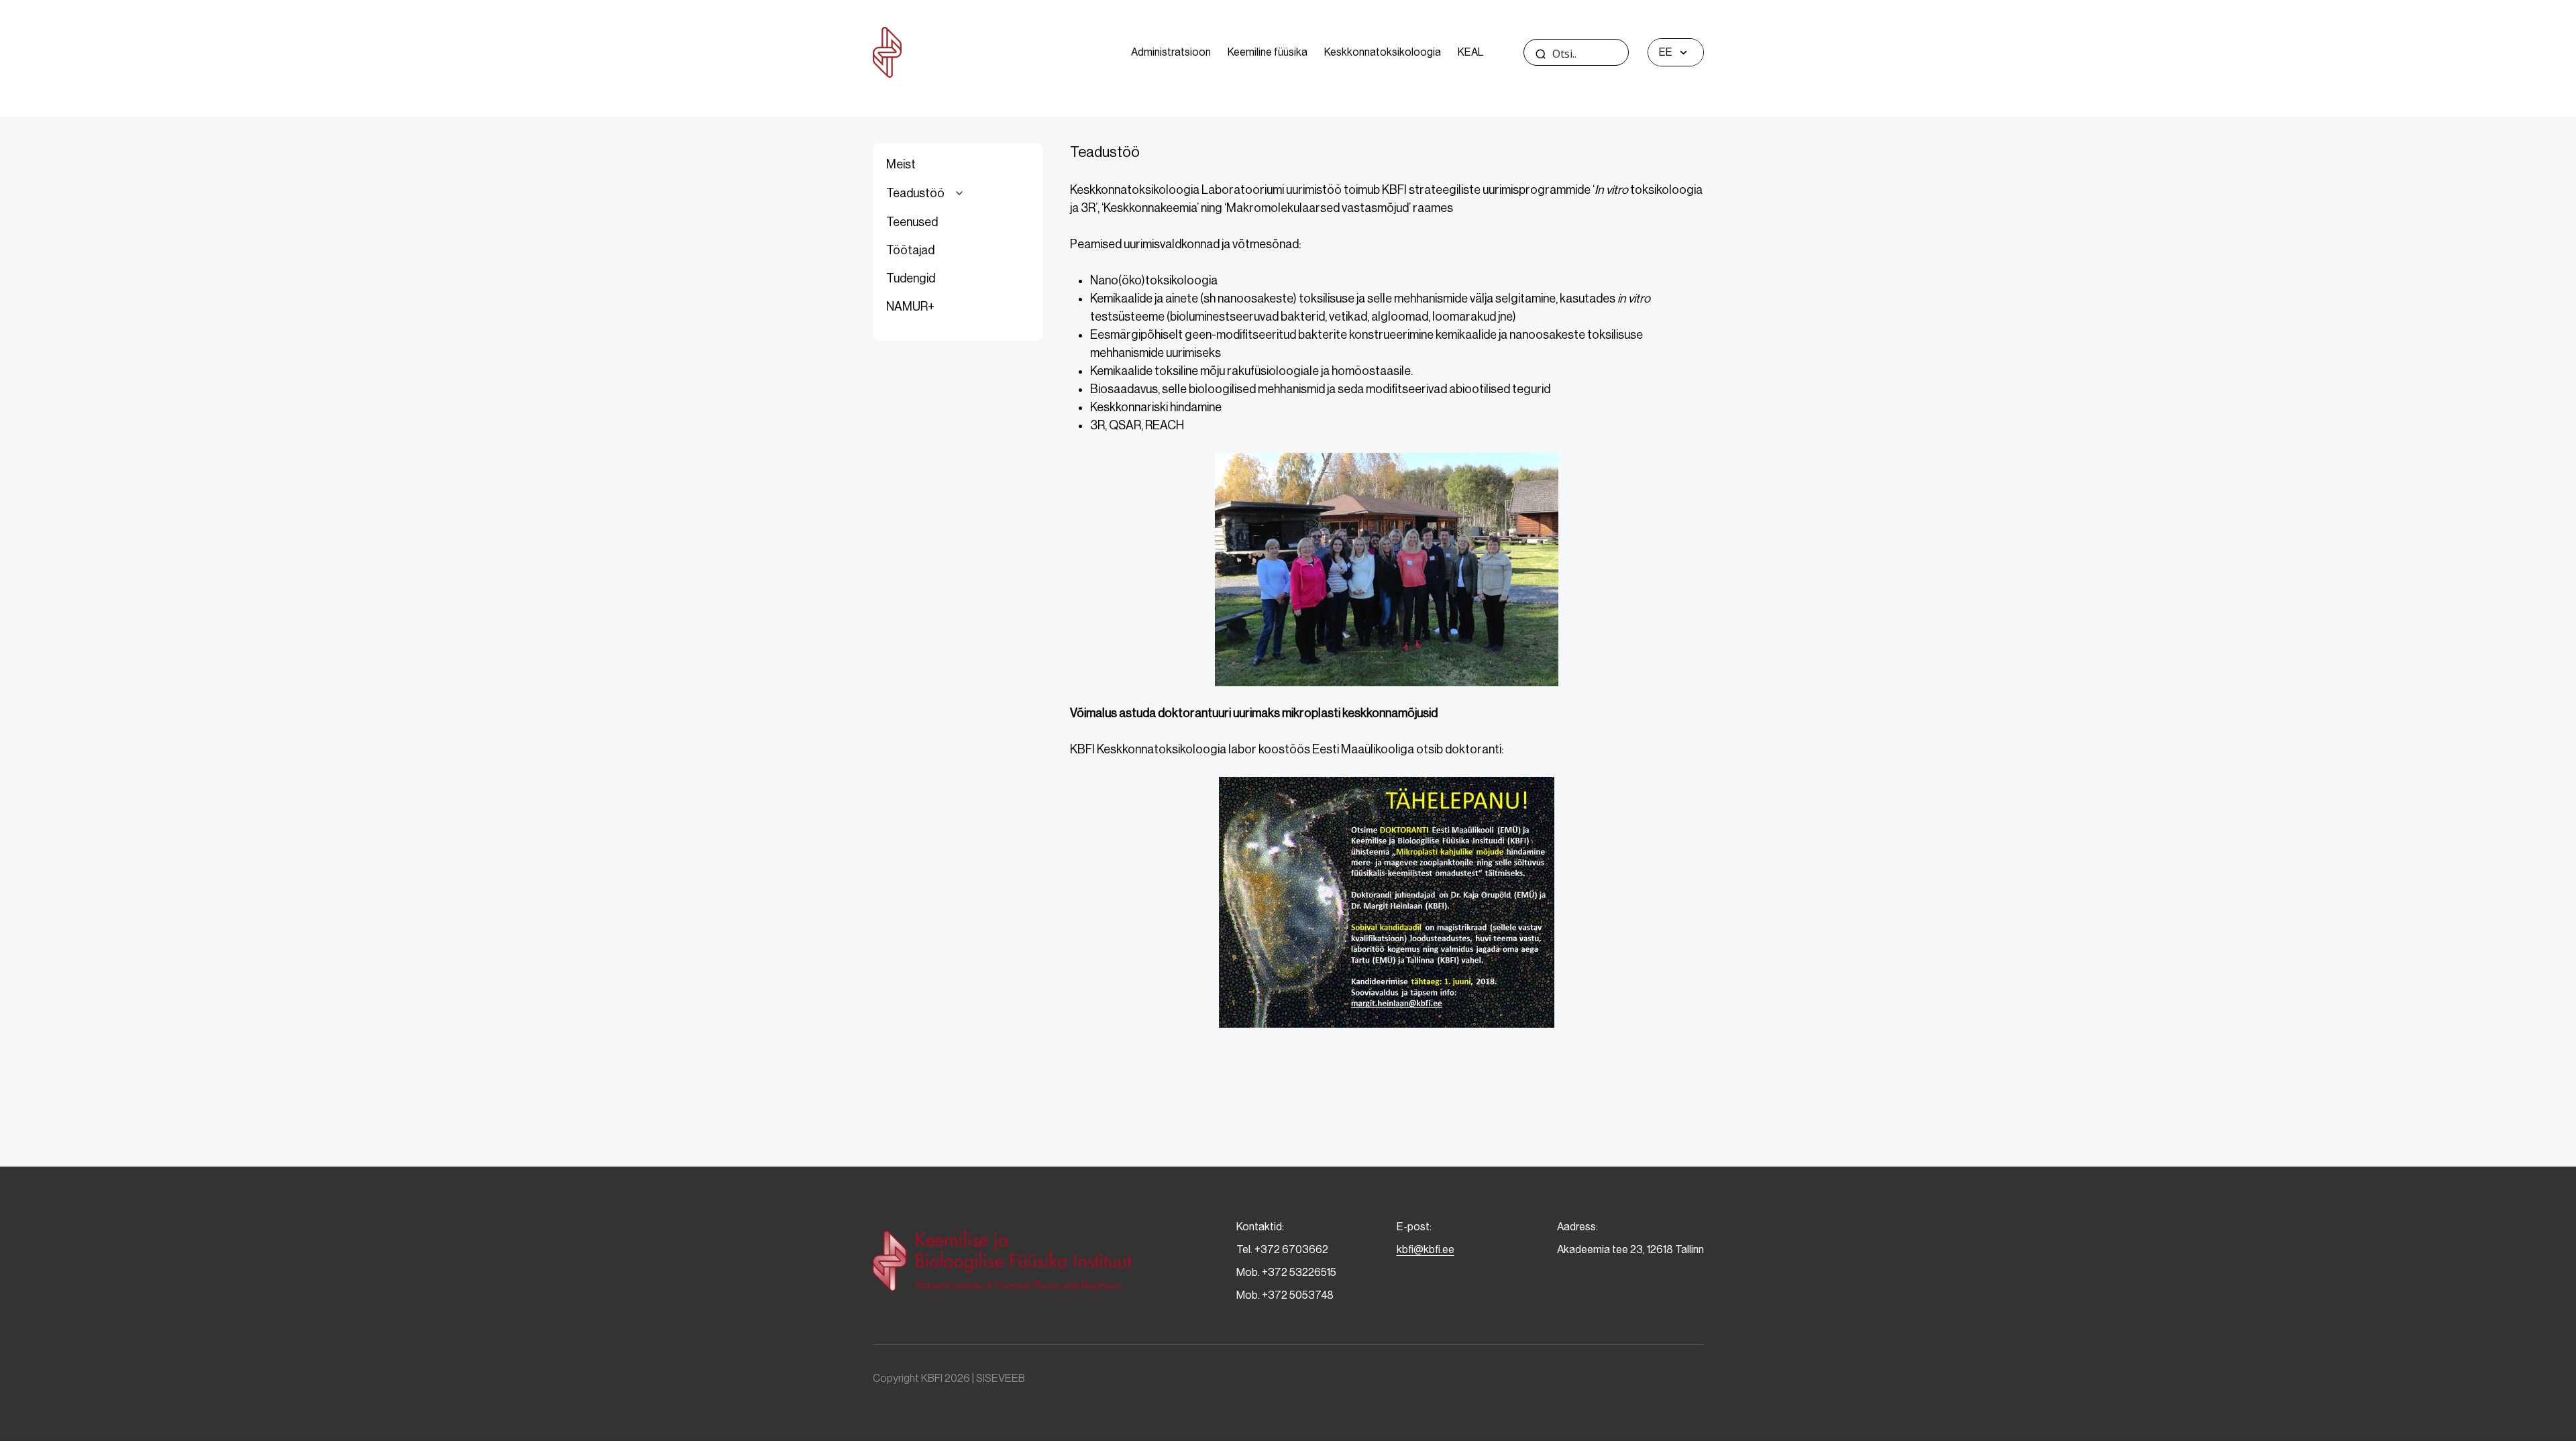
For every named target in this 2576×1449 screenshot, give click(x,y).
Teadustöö (915, 193)
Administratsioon (1171, 52)
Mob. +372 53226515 (1286, 1272)
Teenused (912, 222)
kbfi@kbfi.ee (1426, 1249)
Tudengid (911, 278)
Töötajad (910, 250)
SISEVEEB (1001, 1378)
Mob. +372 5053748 (1285, 1295)
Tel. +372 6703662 (1282, 1249)
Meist (901, 164)
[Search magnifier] (1541, 54)
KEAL (1470, 52)
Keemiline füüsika (1268, 52)
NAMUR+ (910, 307)
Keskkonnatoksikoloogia (1383, 52)
